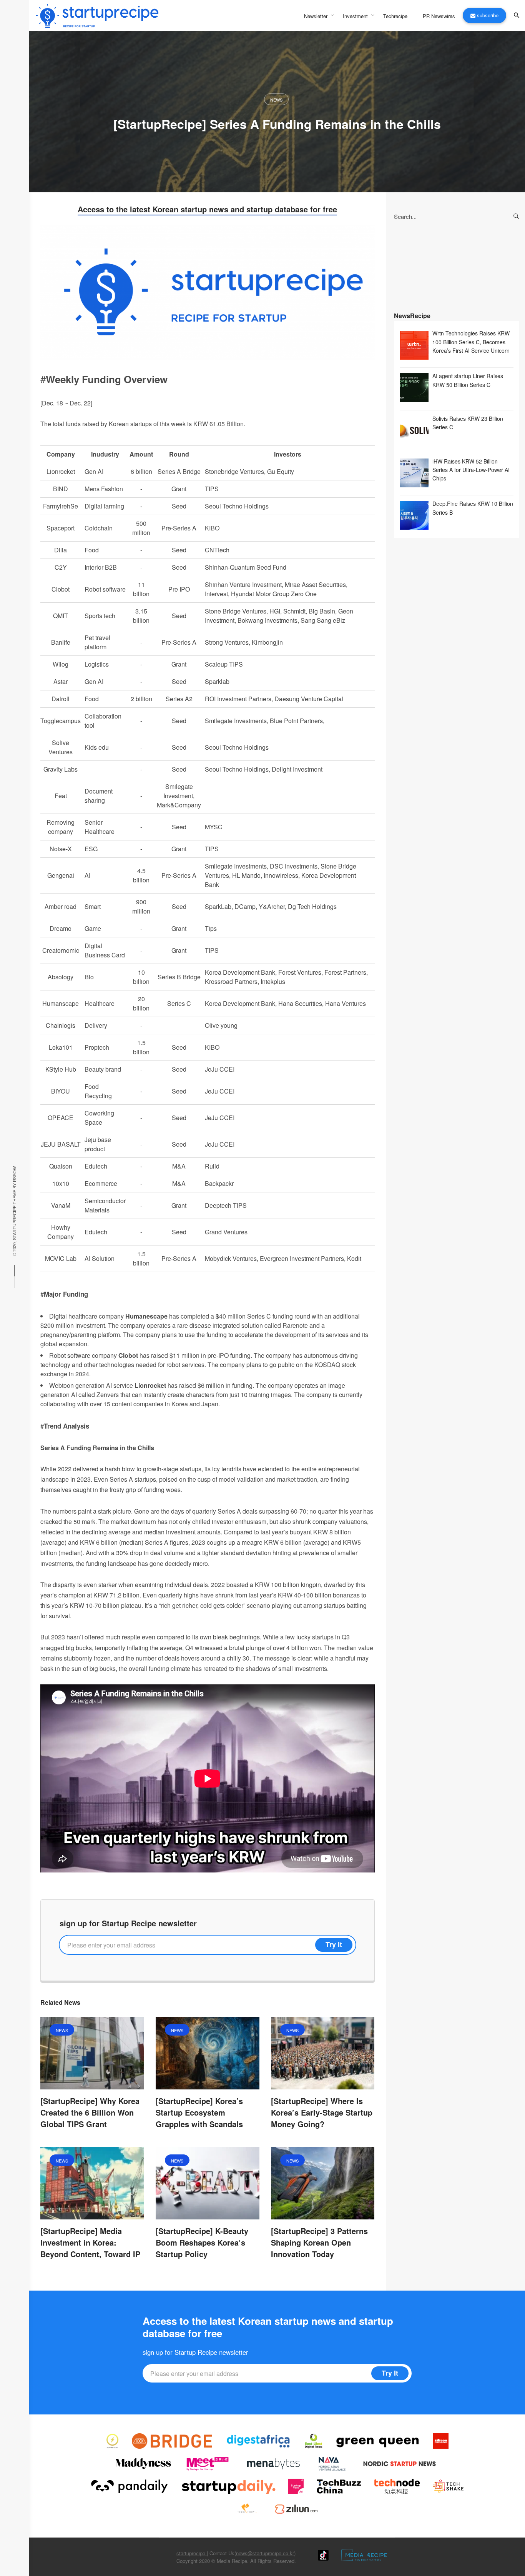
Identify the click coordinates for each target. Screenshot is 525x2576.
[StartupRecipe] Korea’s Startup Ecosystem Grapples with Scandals (199, 2112)
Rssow (15, 1174)
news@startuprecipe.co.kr (265, 2553)
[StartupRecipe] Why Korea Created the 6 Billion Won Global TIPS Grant (90, 2112)
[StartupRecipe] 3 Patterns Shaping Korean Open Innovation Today (319, 2242)
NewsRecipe (412, 316)
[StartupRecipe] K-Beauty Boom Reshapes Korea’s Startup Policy (202, 2242)
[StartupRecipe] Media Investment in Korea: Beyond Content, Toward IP (90, 2242)
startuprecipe (192, 2553)
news (276, 100)
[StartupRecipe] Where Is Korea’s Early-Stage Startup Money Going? (322, 2112)
